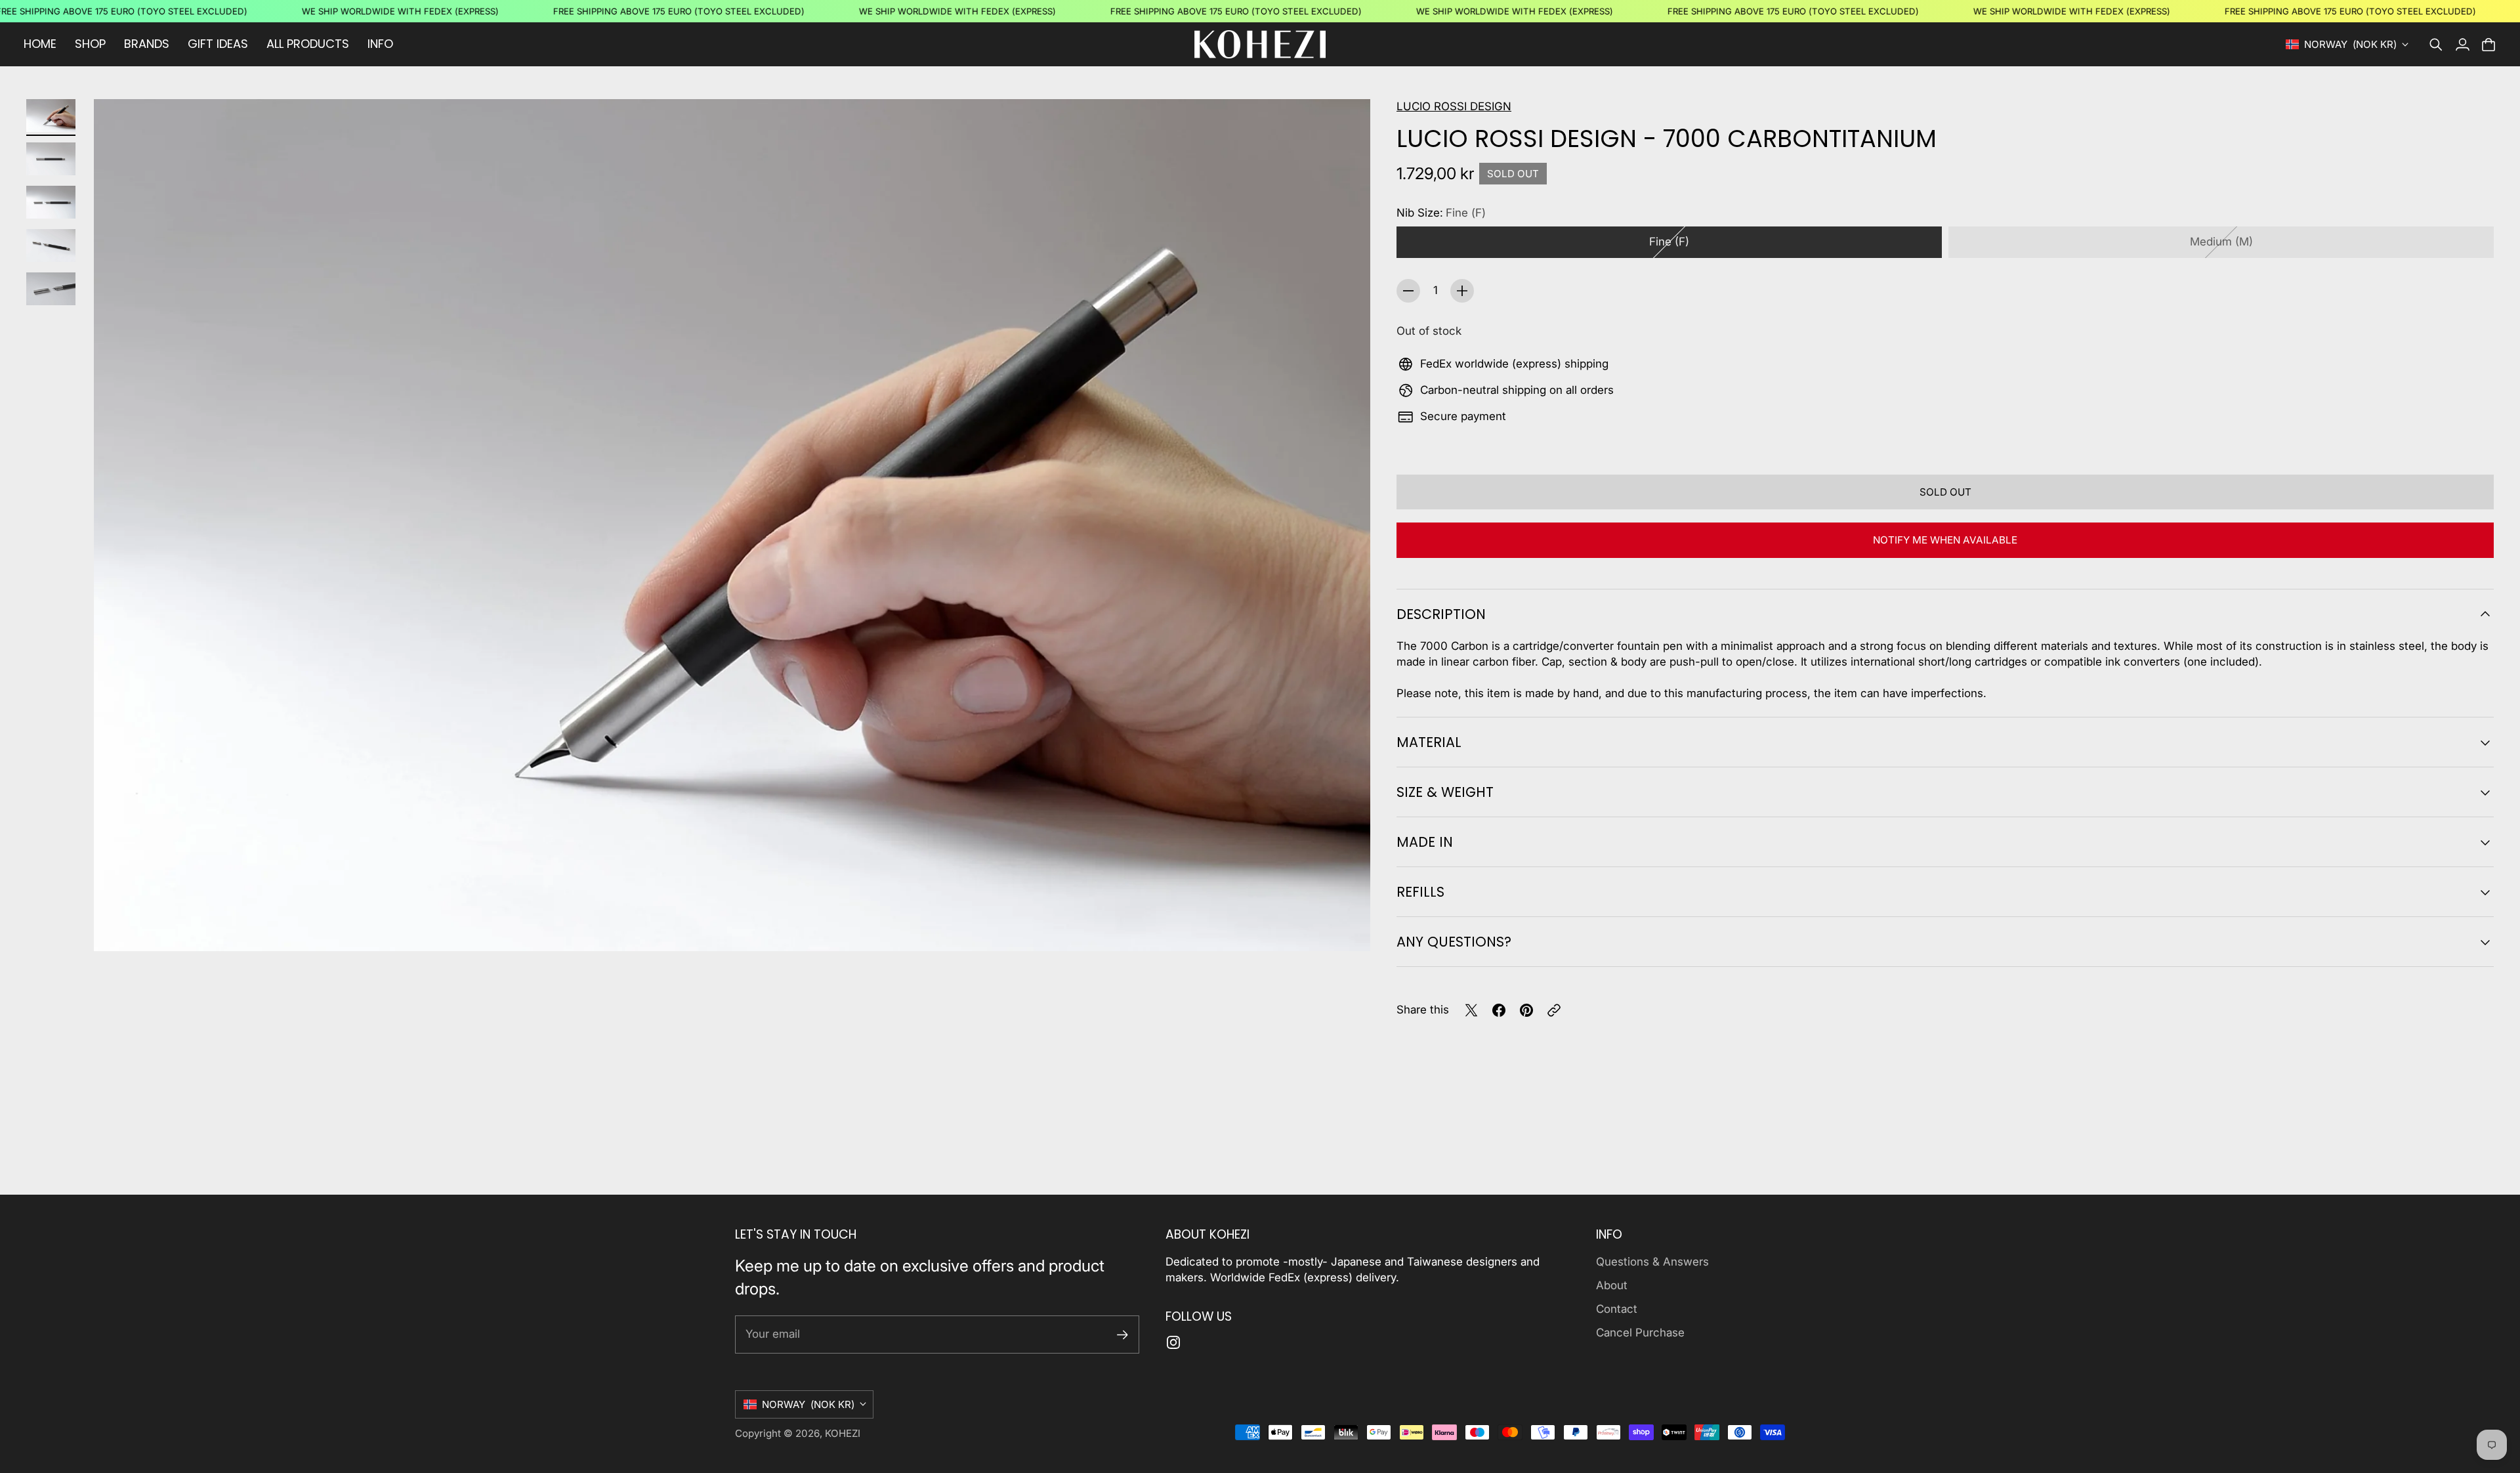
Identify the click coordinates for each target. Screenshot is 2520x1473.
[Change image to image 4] (51, 245)
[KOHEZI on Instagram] (1173, 1342)
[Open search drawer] (2436, 45)
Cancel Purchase (1640, 1333)
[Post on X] (1471, 1010)
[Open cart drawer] (2488, 45)
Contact (1617, 1309)
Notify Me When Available (1945, 540)
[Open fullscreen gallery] (1345, 926)
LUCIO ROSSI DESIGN (1454, 106)
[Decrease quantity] (1408, 291)
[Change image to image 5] (51, 289)
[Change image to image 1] (51, 116)
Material (1429, 742)
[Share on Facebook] (1499, 1010)
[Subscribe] (1123, 1335)
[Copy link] (1554, 1010)
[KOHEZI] (1260, 44)
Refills (1420, 892)
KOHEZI (843, 1433)
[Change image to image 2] (51, 159)
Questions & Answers (1652, 1262)
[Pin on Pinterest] (1526, 1010)
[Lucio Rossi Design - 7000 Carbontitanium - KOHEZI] (732, 525)
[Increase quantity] (1462, 291)
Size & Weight (1445, 792)
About (1612, 1285)
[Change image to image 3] (51, 202)
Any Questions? (1454, 942)
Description (1441, 614)
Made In (1425, 842)
